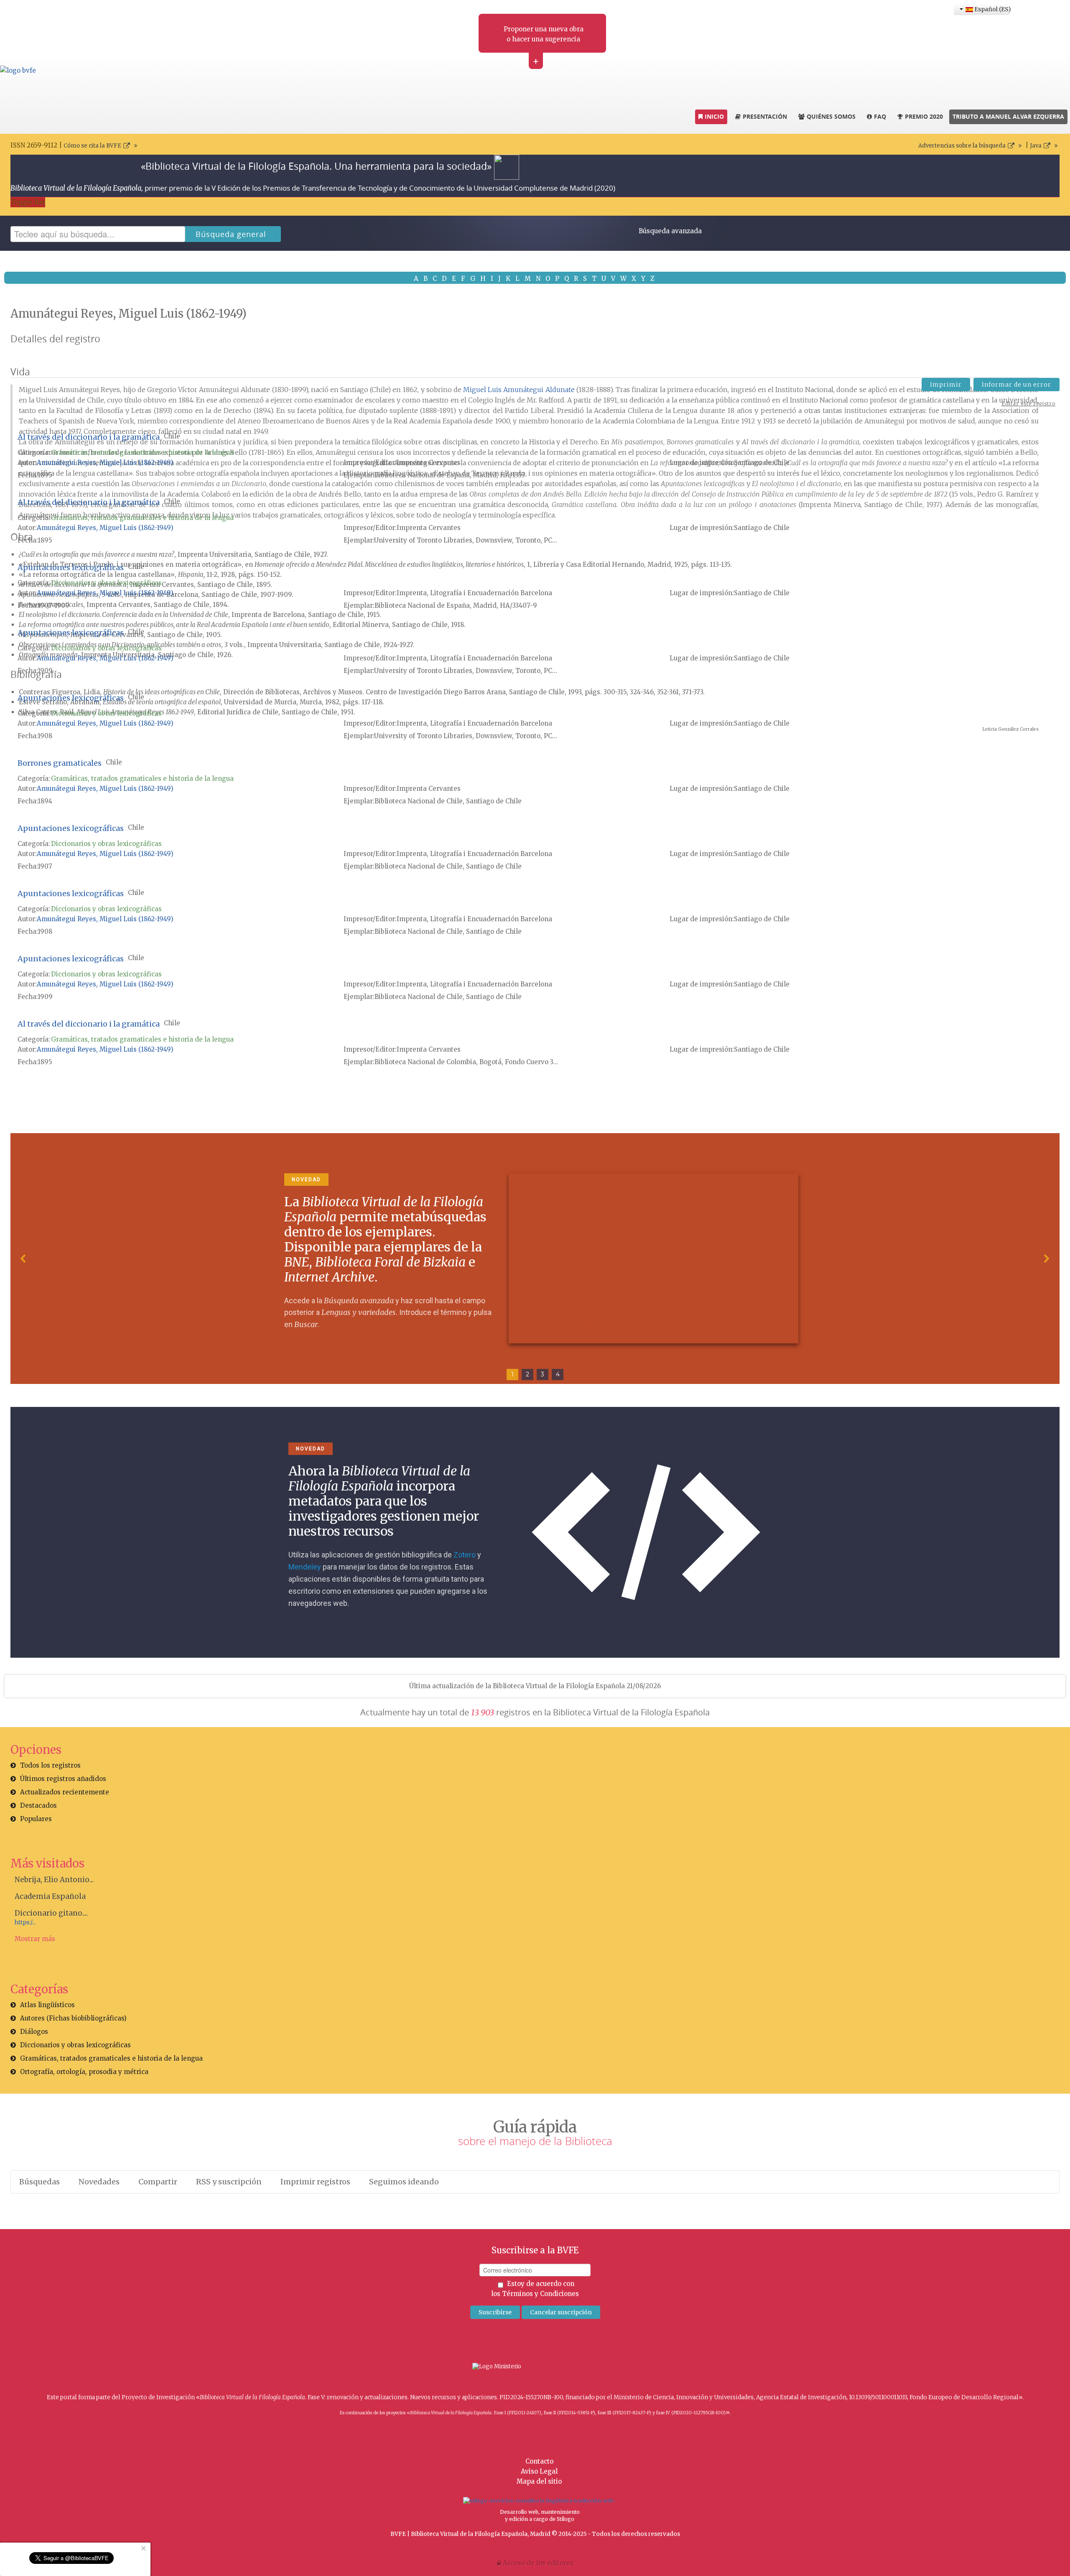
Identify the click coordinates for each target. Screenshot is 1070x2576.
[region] (535, 1259)
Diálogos (34, 2032)
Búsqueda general (231, 234)
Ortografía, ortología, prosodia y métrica (84, 2072)
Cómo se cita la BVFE (92, 146)
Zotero (465, 1555)
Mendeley (305, 1567)
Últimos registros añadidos (63, 1779)
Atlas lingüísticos (47, 2005)
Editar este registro (1028, 404)
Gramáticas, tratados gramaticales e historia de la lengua (142, 452)
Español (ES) (991, 9)
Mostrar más (35, 1939)
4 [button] (558, 1374)
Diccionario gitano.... (51, 1913)
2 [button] (527, 1374)
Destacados (38, 1805)
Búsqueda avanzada (670, 231)
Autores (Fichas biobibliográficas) (73, 2018)
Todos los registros (50, 1765)
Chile (172, 436)
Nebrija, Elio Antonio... (54, 1880)
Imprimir (946, 385)
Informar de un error (1016, 385)
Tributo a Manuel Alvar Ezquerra (1008, 116)
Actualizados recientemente (65, 1792)
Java (1036, 146)
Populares (36, 1819)
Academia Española (50, 1896)
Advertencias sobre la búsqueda (962, 146)
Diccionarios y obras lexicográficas (106, 583)
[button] (23, 1259)
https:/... (25, 1922)
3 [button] (543, 1374)
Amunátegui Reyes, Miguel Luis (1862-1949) (105, 462)
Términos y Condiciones (540, 2294)
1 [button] (512, 1374)
